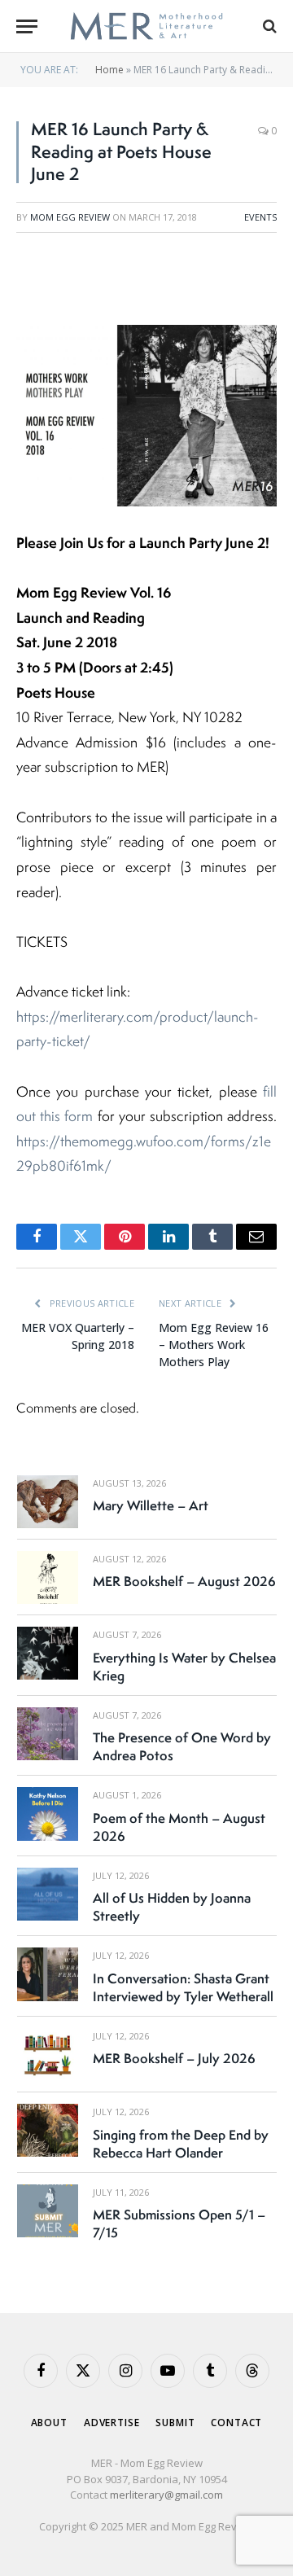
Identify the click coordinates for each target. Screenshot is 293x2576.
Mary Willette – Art (151, 1505)
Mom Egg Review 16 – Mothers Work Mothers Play (214, 1345)
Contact (236, 2423)
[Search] (268, 26)
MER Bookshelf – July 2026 (174, 2058)
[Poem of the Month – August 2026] (48, 1814)
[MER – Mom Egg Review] (146, 26)
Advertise (112, 2423)
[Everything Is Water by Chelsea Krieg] (48, 1653)
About (49, 2423)
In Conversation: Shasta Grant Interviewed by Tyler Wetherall (183, 1987)
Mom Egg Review (70, 217)
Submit (175, 2423)
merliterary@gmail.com (166, 2495)
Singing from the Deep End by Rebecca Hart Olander (181, 2144)
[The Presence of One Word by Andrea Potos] (48, 1734)
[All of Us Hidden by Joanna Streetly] (48, 1894)
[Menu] (27, 26)
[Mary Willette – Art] (48, 1502)
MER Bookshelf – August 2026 (184, 1581)
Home (109, 70)
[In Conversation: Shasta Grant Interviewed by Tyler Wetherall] (48, 1974)
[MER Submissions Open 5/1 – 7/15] (48, 2211)
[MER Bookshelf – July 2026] (48, 2055)
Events (260, 217)
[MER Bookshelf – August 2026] (48, 1577)
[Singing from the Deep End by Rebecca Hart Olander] (48, 2130)
